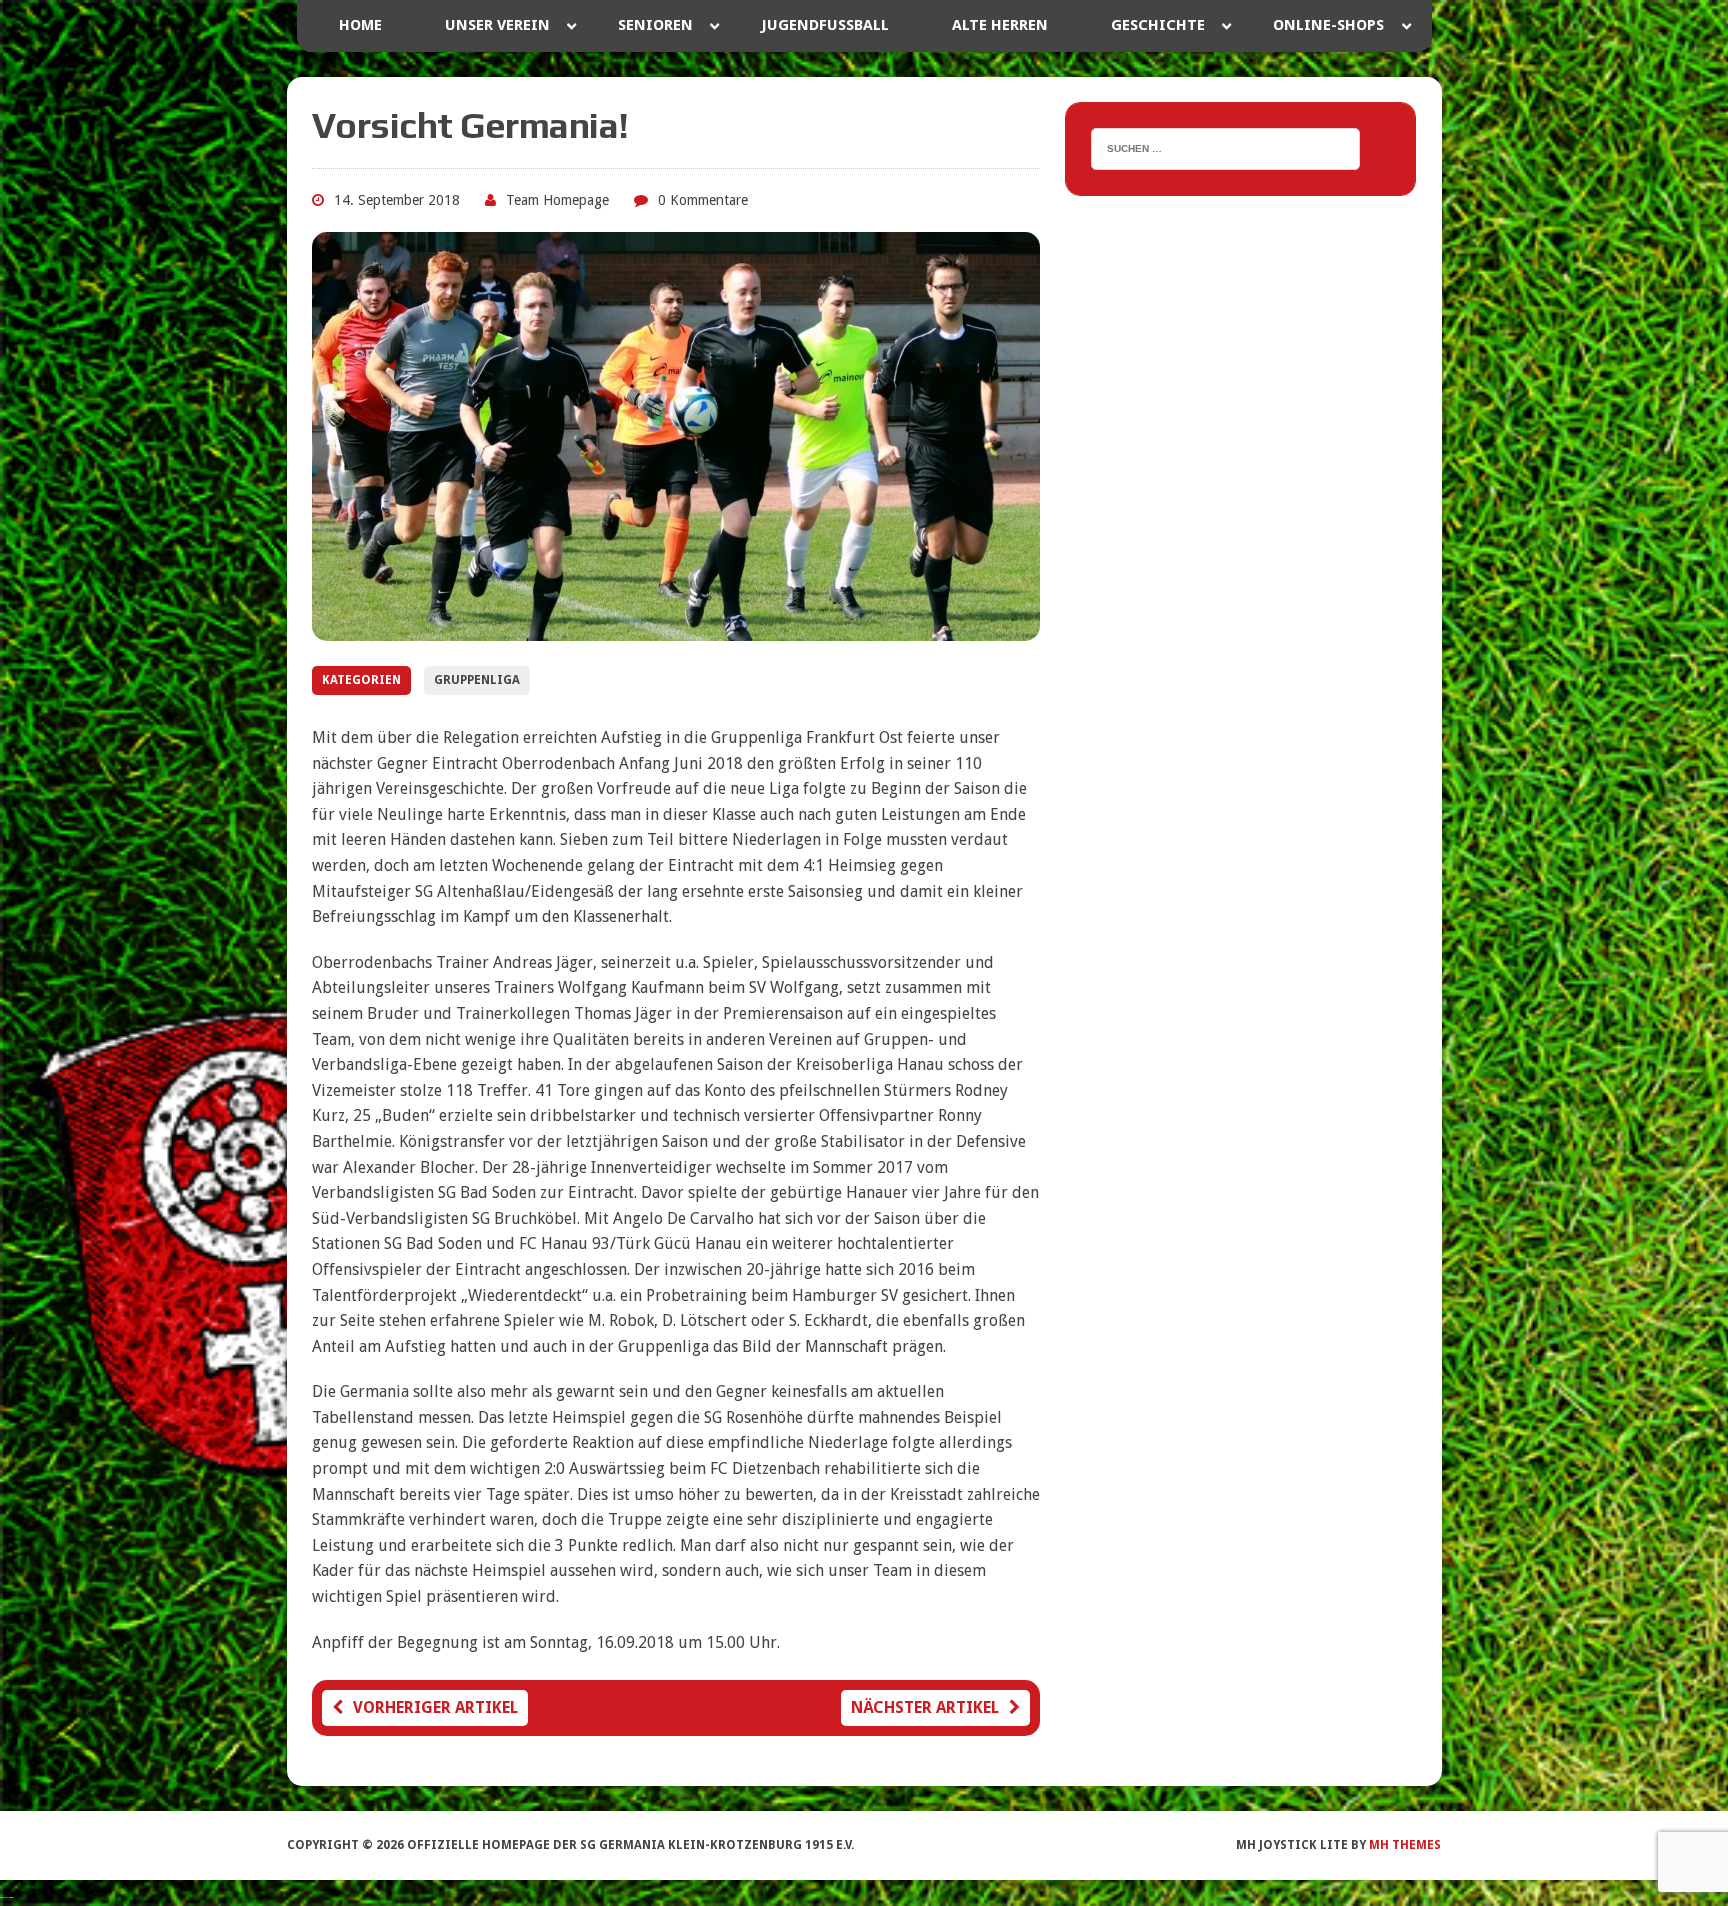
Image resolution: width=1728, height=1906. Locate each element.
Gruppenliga (477, 680)
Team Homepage (557, 200)
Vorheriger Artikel (435, 1707)
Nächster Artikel (925, 1707)
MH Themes (1405, 1845)
